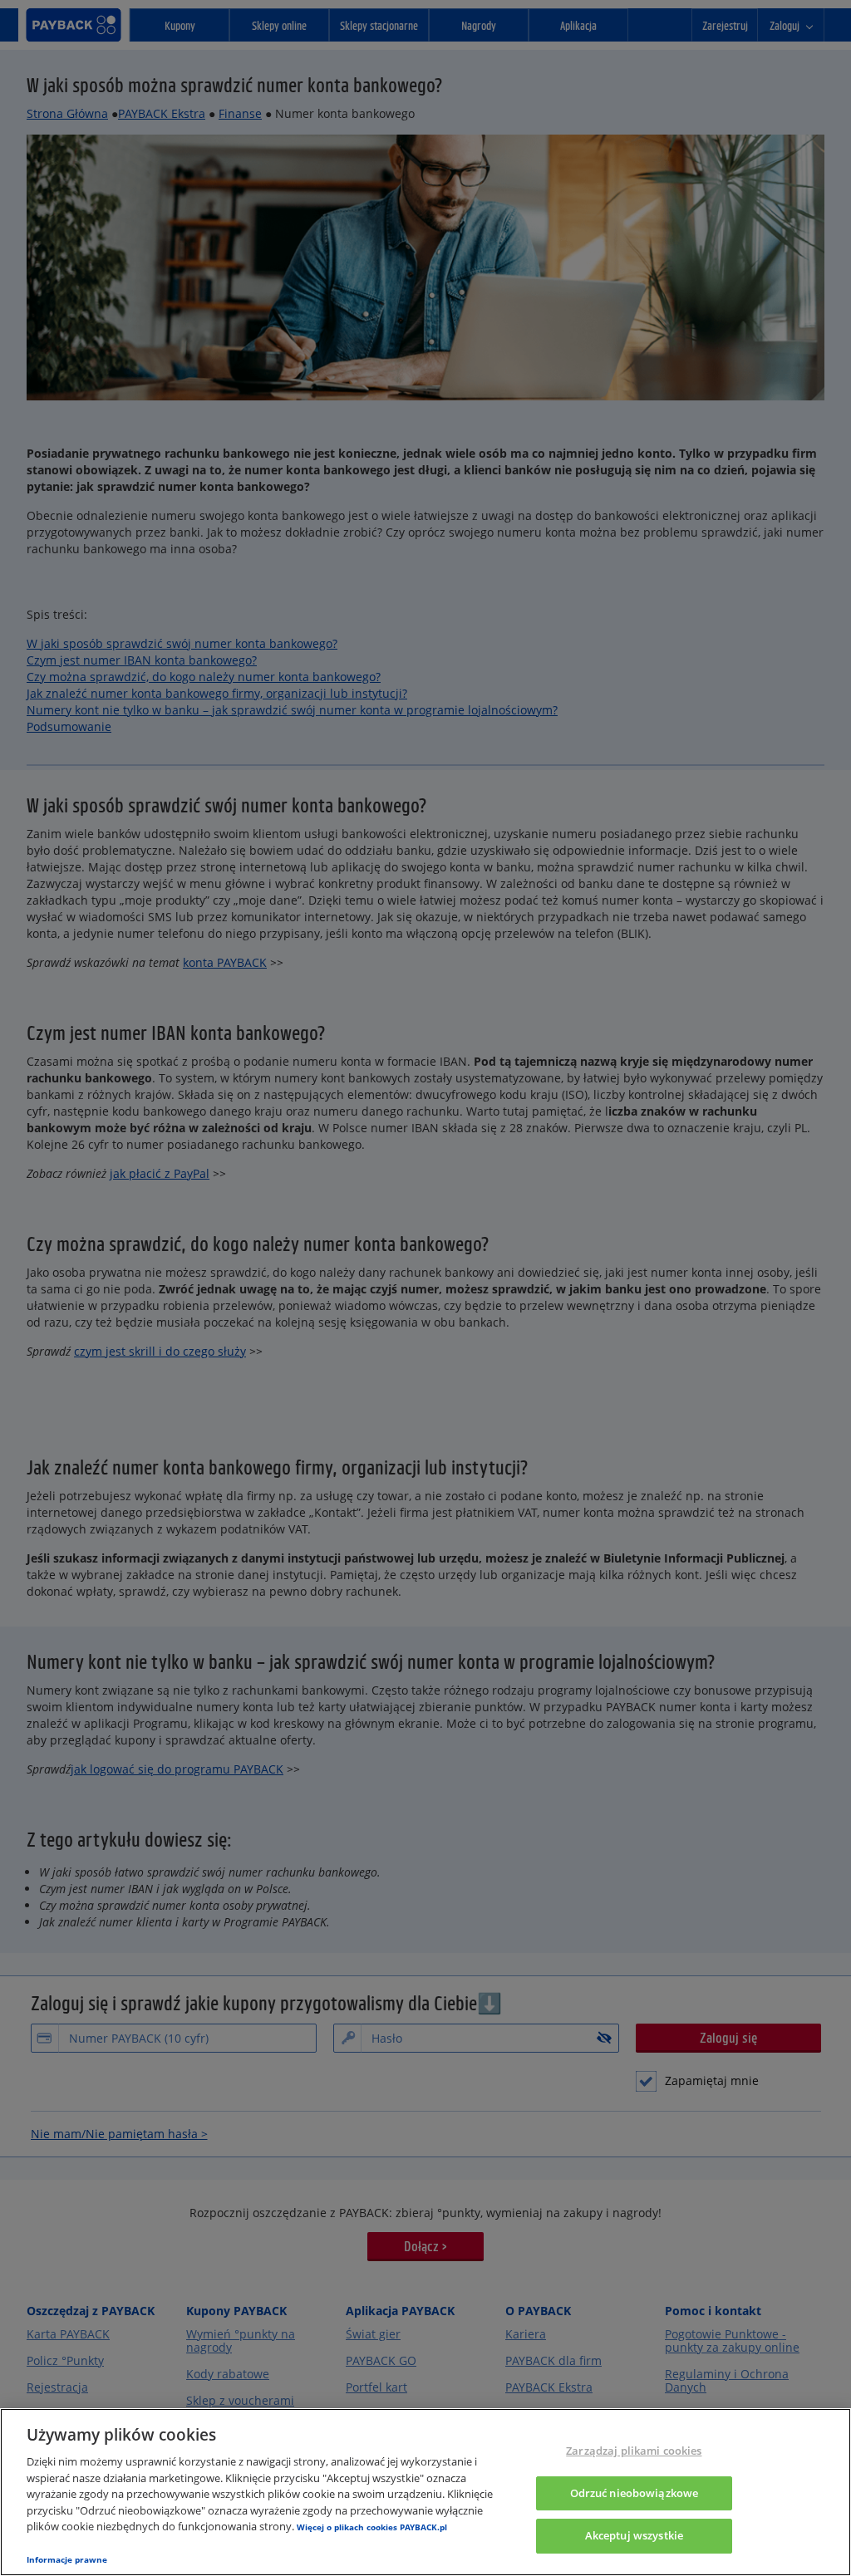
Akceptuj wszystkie (634, 2536)
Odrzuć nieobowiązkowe (635, 2493)
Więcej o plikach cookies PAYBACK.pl (372, 2527)
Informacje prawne (67, 2559)
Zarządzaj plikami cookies (634, 2451)
